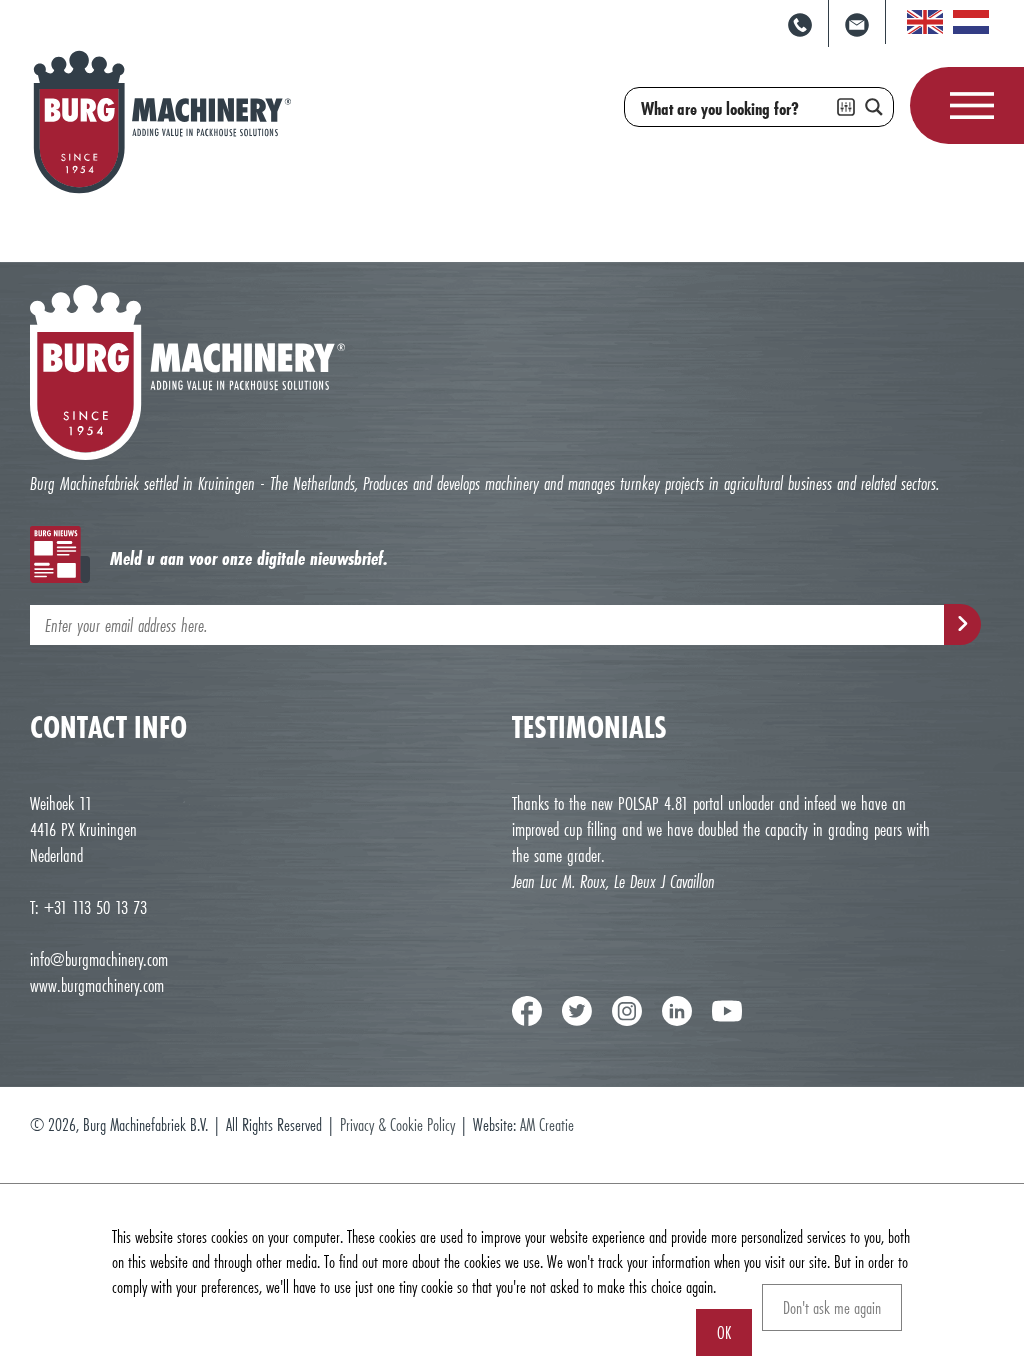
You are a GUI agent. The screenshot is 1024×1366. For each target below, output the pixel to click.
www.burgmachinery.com (97, 985)
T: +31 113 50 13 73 (88, 907)
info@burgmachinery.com (99, 959)
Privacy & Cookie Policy (397, 1124)
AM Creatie (547, 1124)
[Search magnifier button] (874, 107)
